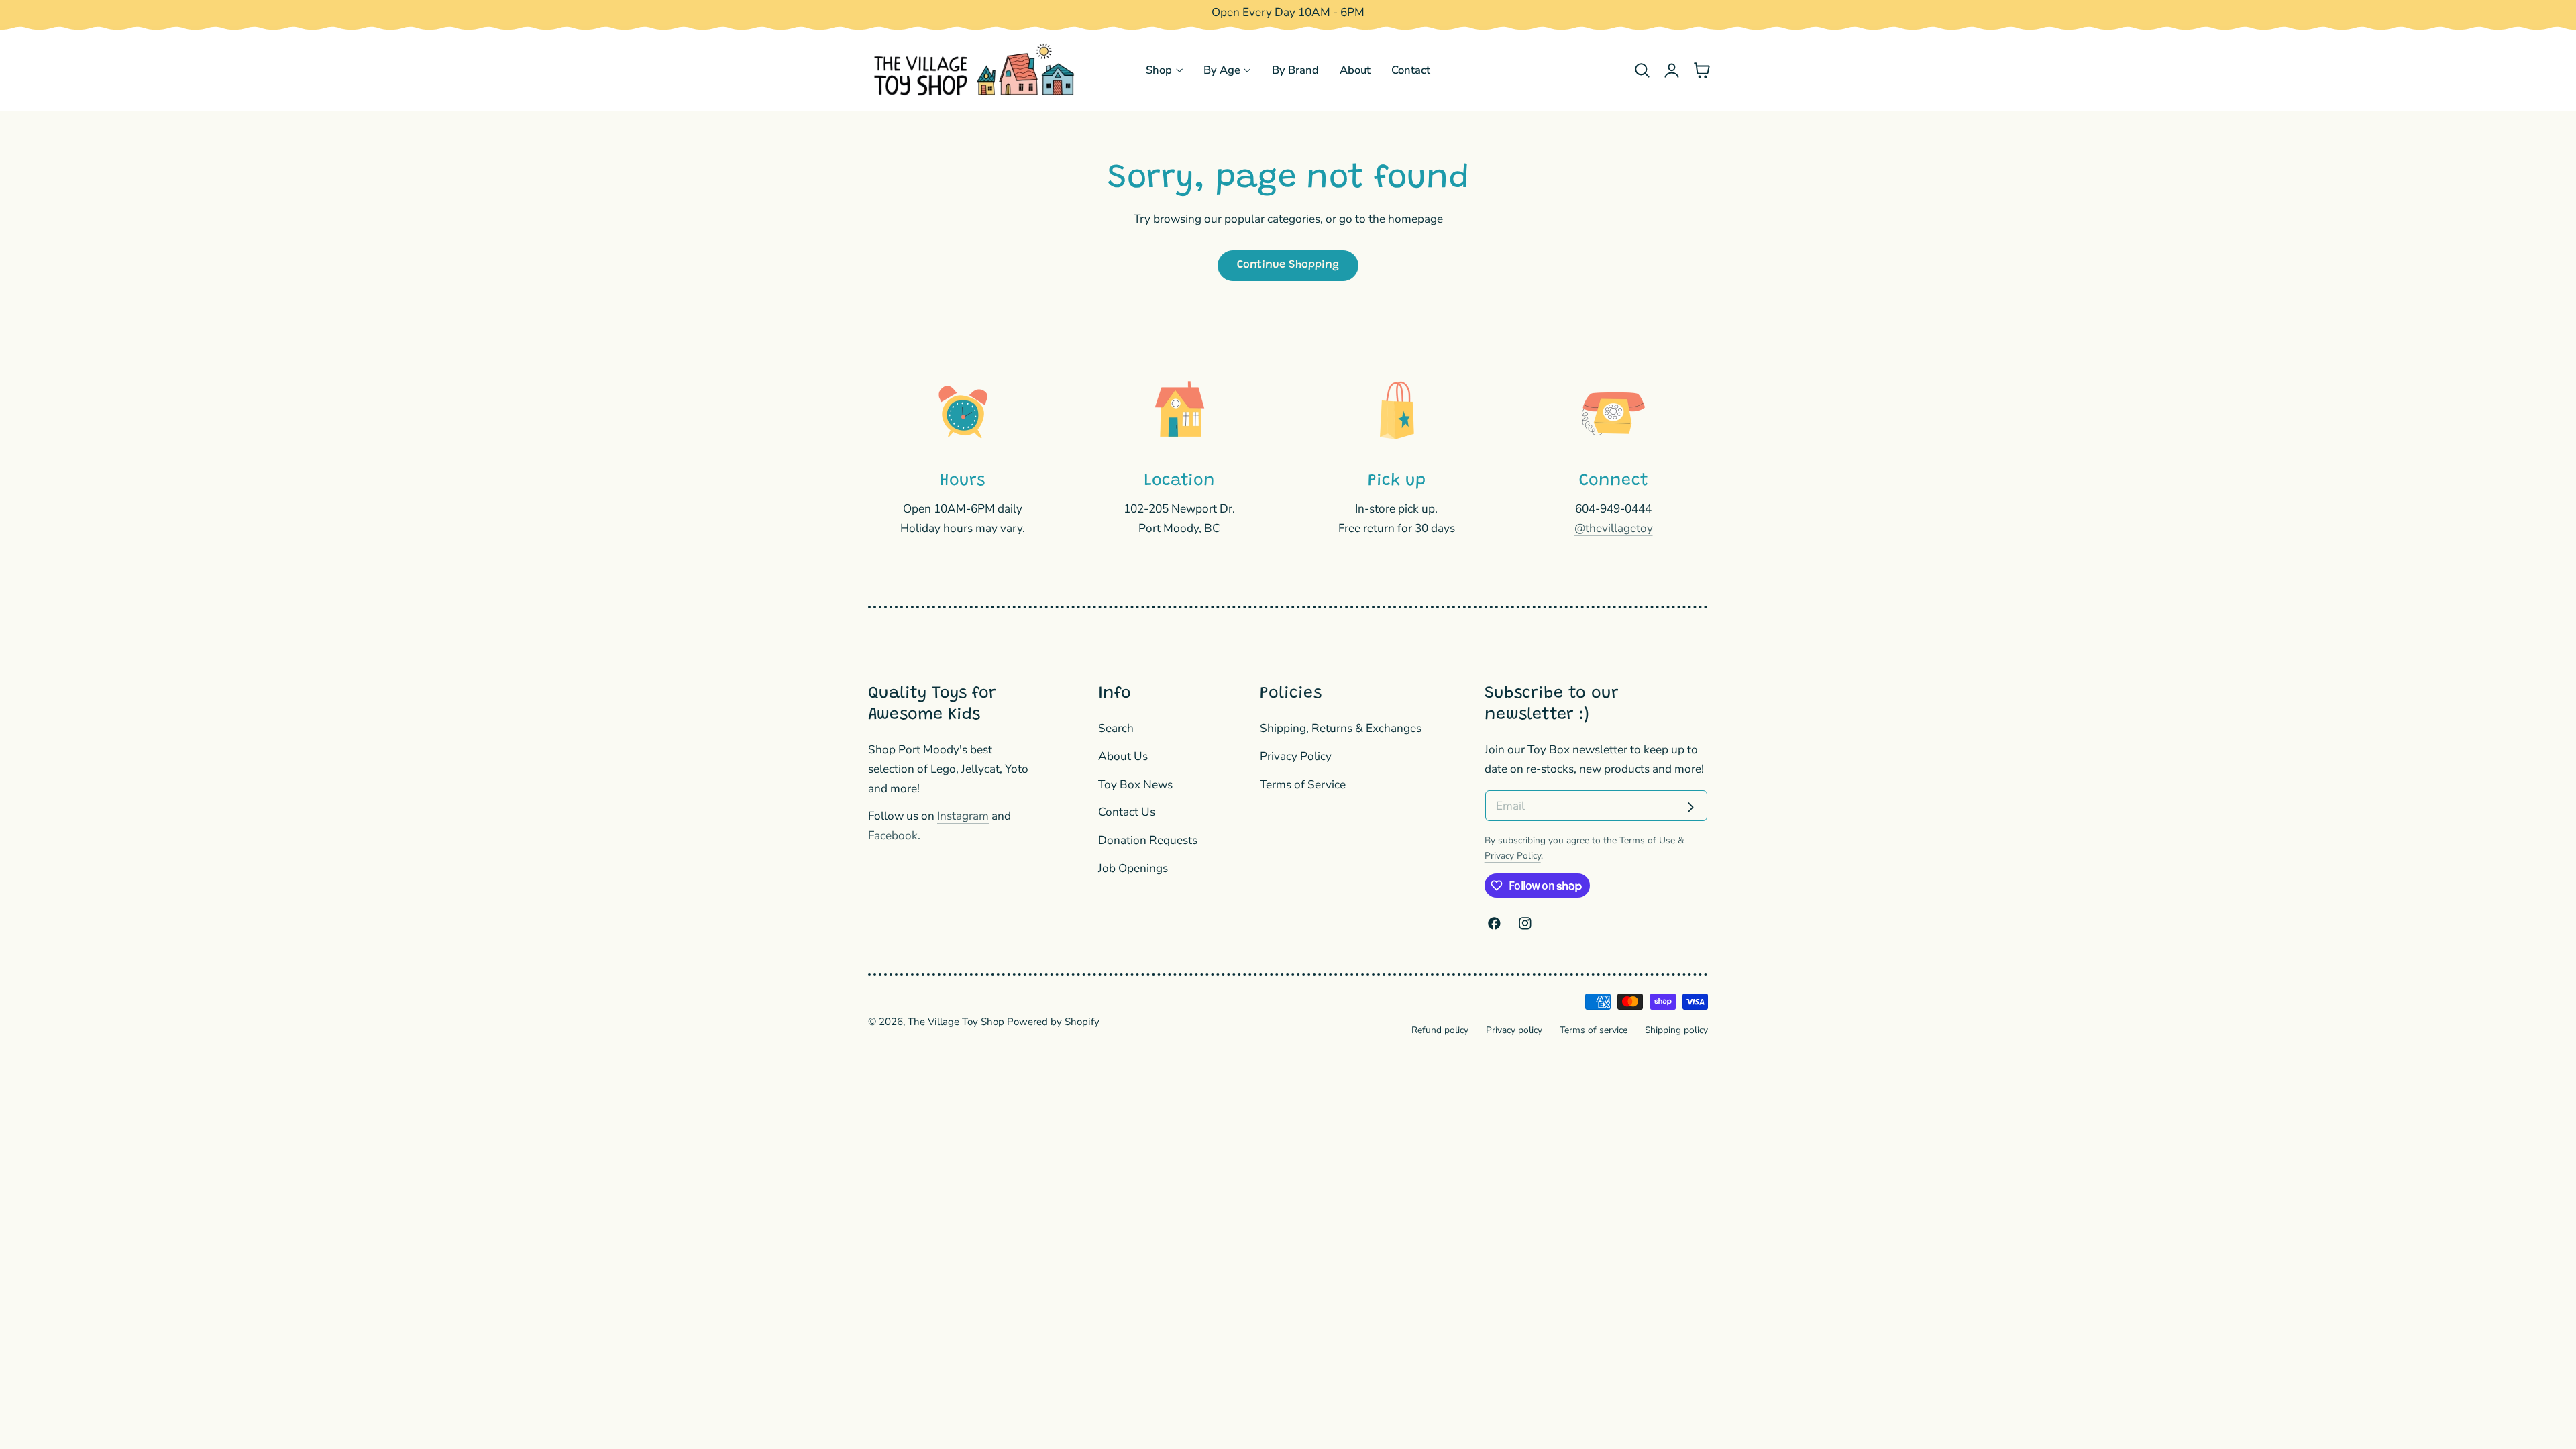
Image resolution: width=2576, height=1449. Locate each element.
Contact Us (1127, 812)
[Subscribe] (1690, 807)
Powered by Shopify (1053, 1022)
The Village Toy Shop (956, 1022)
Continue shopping (1288, 265)
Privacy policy (1514, 1030)
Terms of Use (1649, 840)
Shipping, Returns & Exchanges (1341, 728)
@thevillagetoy (1614, 528)
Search (1116, 728)
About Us (1123, 756)
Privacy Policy (1296, 756)
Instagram (963, 816)
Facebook (893, 836)
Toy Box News (1135, 784)
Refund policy (1440, 1030)
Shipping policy (1676, 1030)
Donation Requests (1148, 840)
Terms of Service (1303, 784)
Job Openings (1133, 868)
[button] (1642, 70)
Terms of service (1594, 1030)
